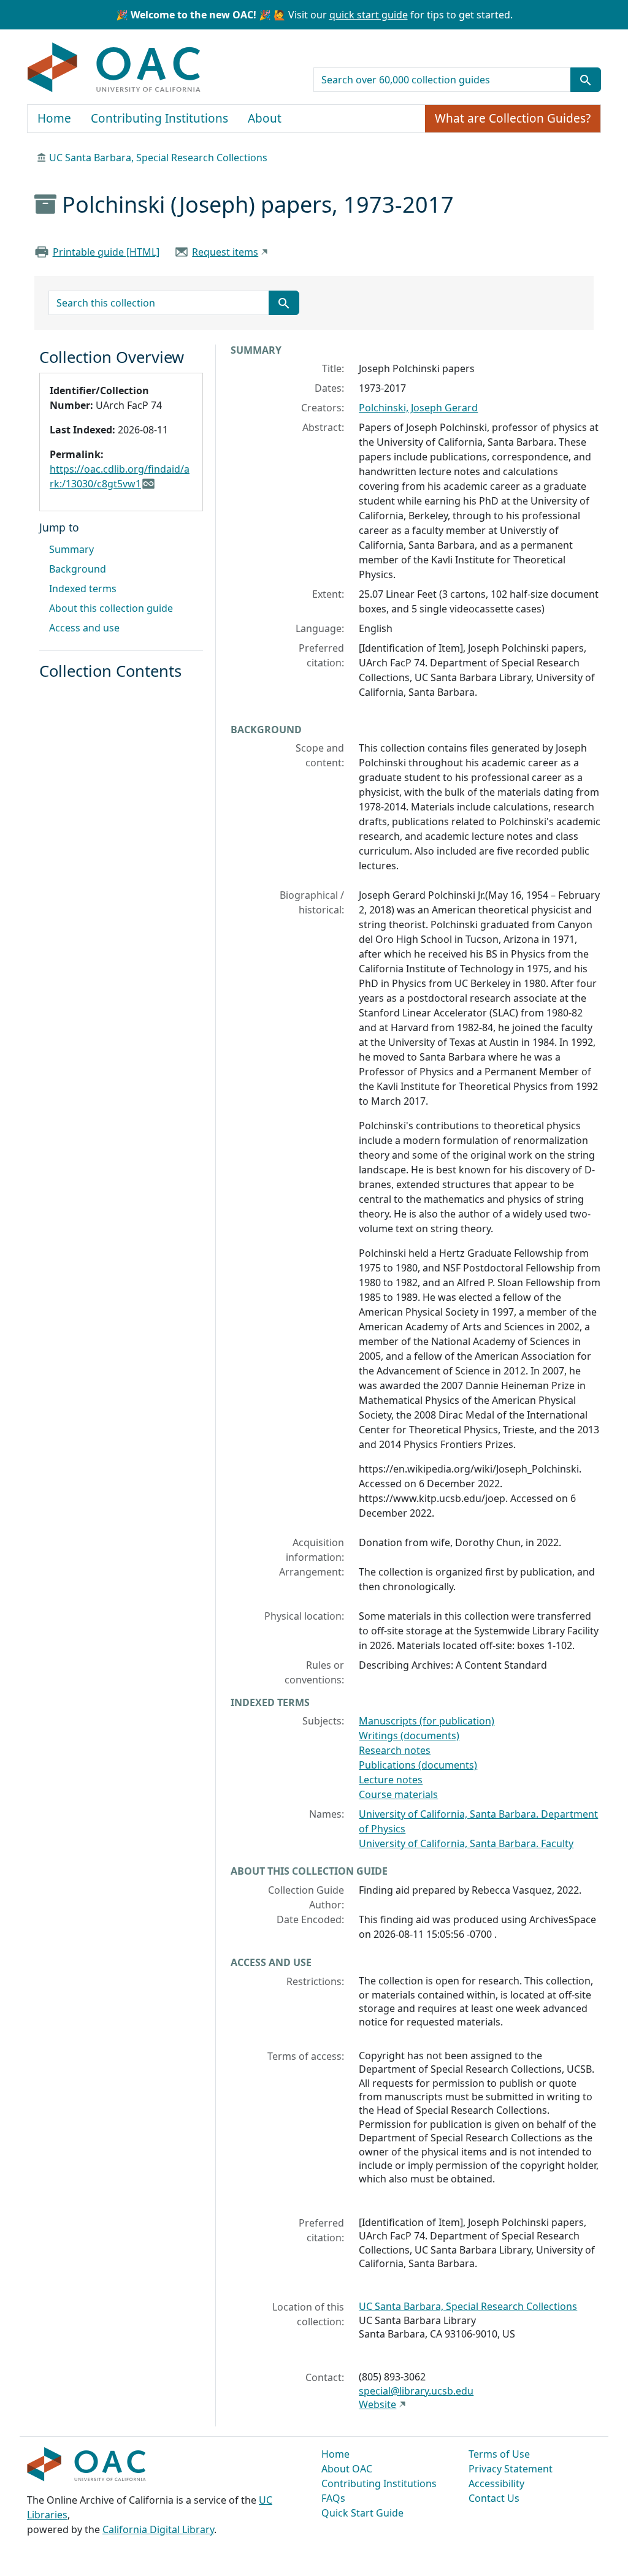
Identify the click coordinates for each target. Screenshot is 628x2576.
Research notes (395, 1750)
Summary (71, 549)
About (265, 118)
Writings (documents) (409, 1736)
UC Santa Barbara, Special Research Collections (158, 158)
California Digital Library (158, 2529)
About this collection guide (111, 608)
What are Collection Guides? (513, 118)
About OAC (347, 2469)
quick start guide (369, 15)
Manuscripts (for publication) (427, 1721)
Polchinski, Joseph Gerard (418, 408)
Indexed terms (83, 589)
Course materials (398, 1794)
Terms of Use (499, 2454)
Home (54, 118)
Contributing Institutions (159, 118)
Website (377, 2404)
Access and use (84, 628)
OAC (114, 68)
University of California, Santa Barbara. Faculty (466, 1843)
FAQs (333, 2498)
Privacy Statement (511, 2469)
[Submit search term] (586, 80)
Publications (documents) (418, 1765)
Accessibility (496, 2483)
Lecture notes (391, 1780)
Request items (225, 252)
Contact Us (494, 2498)
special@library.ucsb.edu (416, 2391)
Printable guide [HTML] (106, 252)
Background (78, 569)
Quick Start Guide (362, 2513)
